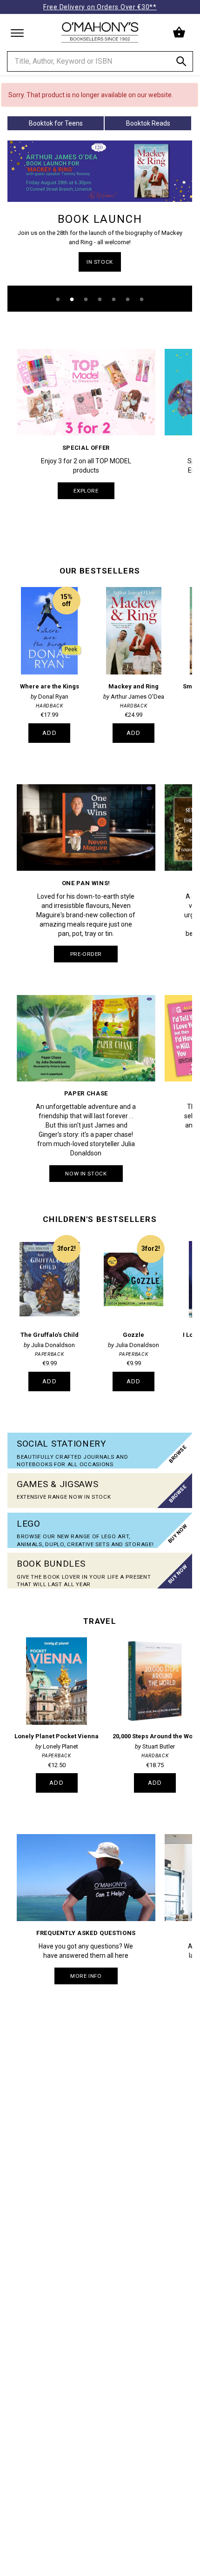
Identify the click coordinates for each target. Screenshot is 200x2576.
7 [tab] (142, 300)
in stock (100, 262)
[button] (180, 33)
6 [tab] (128, 300)
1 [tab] (58, 300)
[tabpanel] (100, 226)
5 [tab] (114, 300)
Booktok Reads (148, 123)
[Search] (181, 63)
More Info (86, 1976)
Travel (100, 1621)
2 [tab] (72, 300)
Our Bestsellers (100, 571)
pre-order (86, 954)
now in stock (86, 1174)
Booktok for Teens (56, 123)
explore (86, 491)
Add (50, 733)
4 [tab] (100, 300)
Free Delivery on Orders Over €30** (100, 7)
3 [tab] (86, 300)
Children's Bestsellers (100, 1219)
